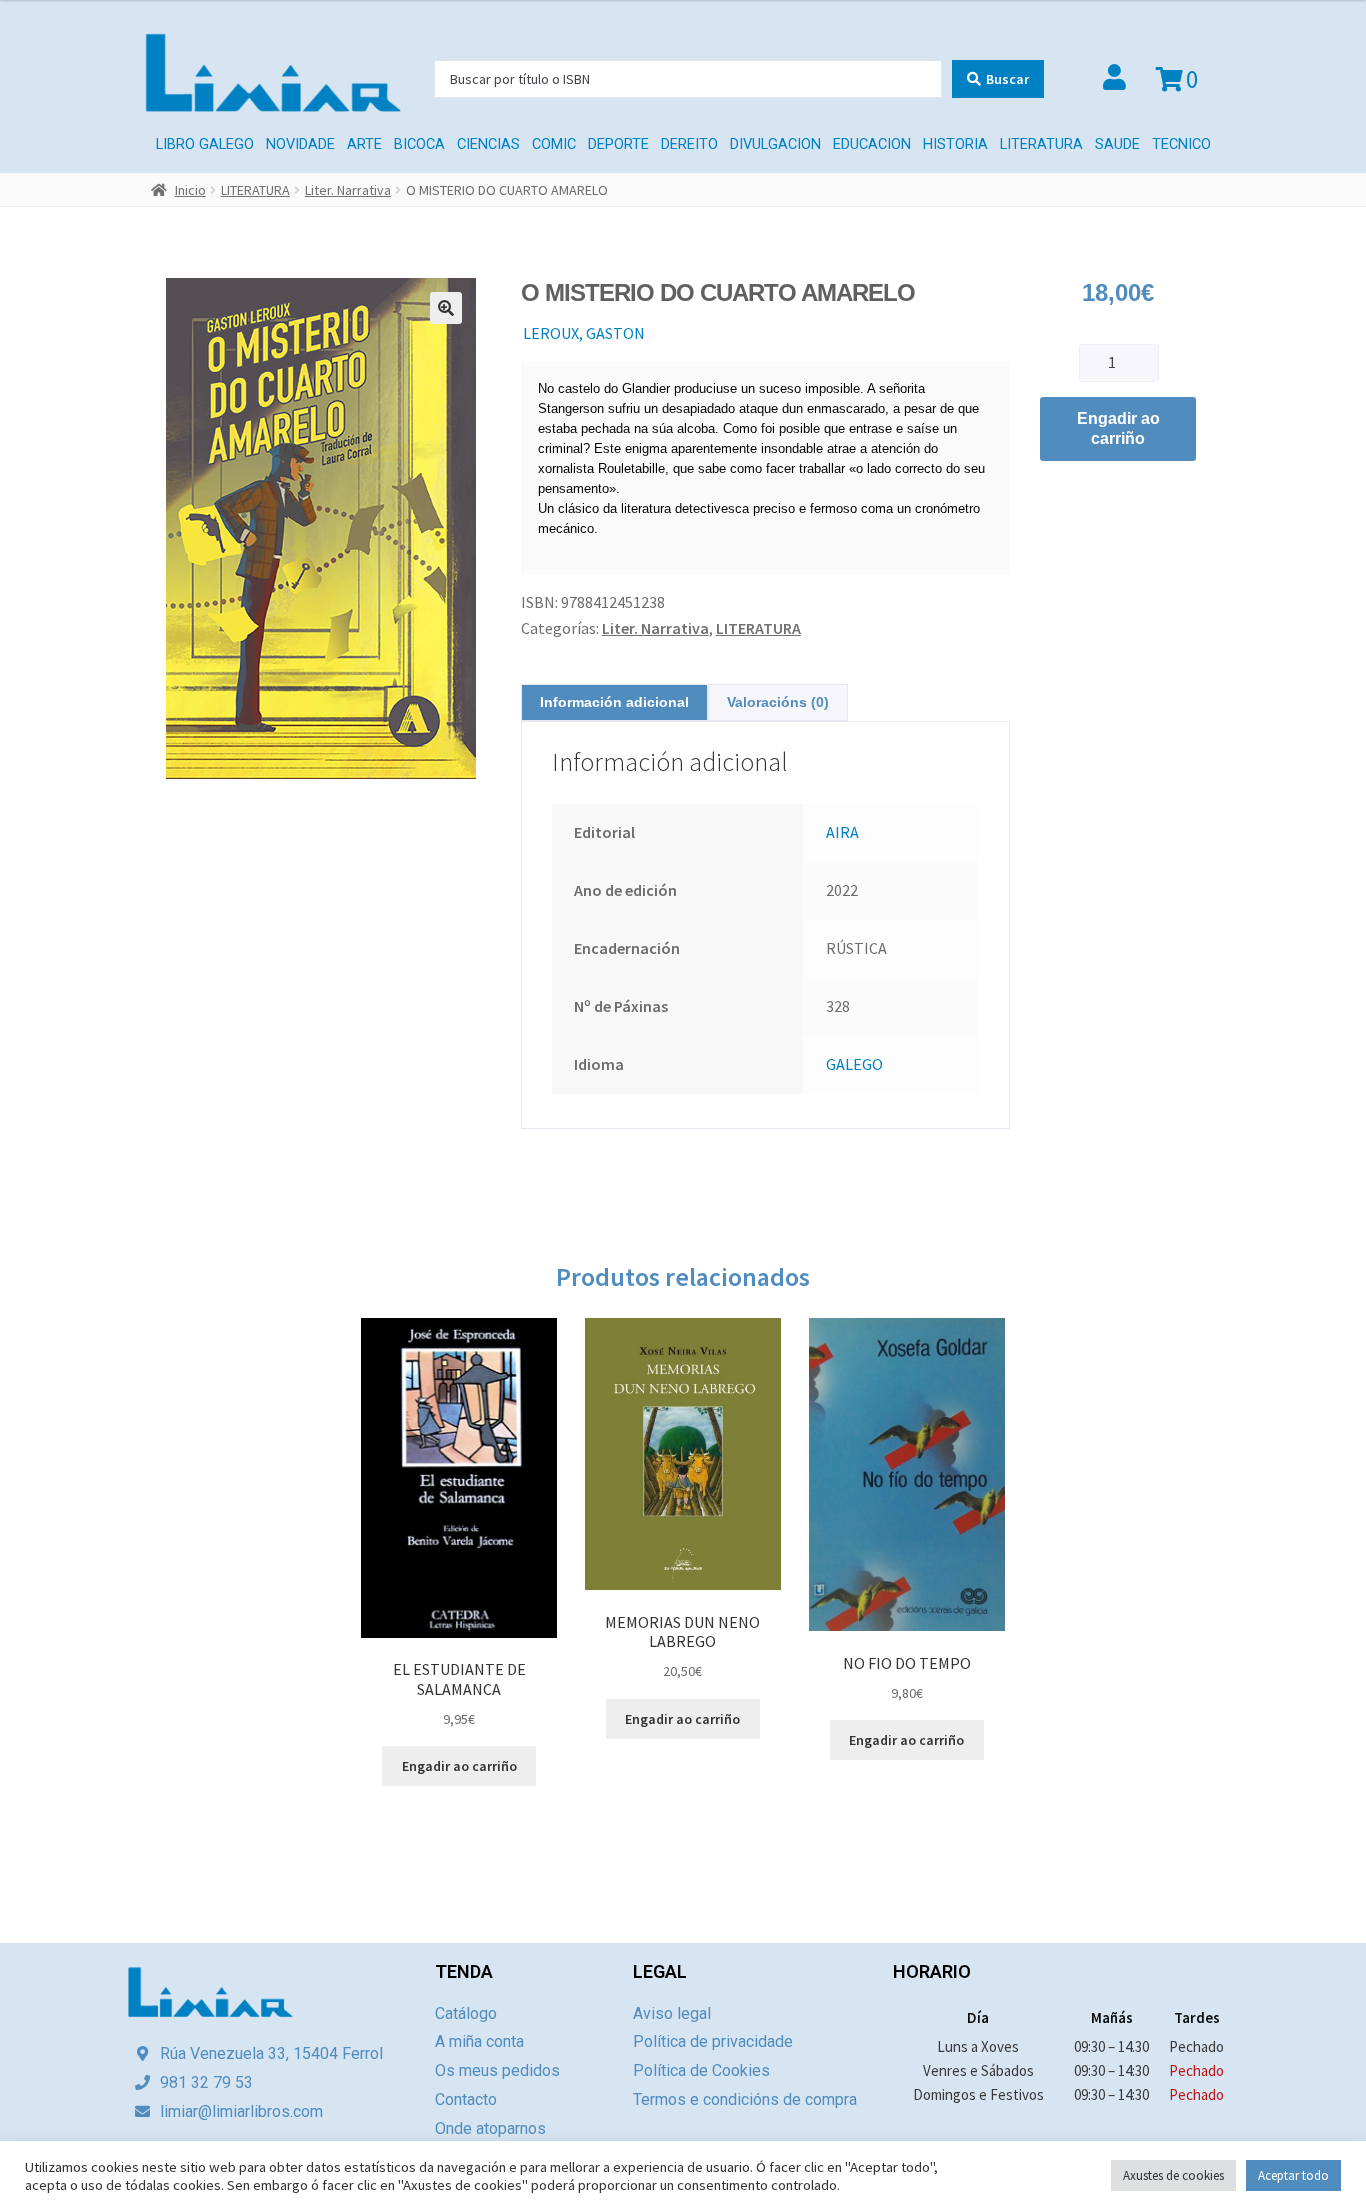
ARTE (364, 144)
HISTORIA (955, 144)
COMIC (554, 144)
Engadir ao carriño (1118, 428)
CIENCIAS (488, 144)
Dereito (689, 144)
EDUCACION (872, 144)
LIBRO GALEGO (205, 144)
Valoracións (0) (778, 702)
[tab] (614, 702)
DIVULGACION (775, 144)
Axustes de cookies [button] (1173, 2175)
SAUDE (1117, 144)
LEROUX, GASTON (584, 333)
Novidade (300, 144)
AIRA (842, 832)
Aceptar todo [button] (1293, 2175)
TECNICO (1181, 144)
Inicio (190, 190)
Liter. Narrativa (348, 190)
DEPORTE (618, 144)
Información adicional (614, 702)
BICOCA (419, 144)
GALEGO (854, 1064)
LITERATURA (1041, 144)
